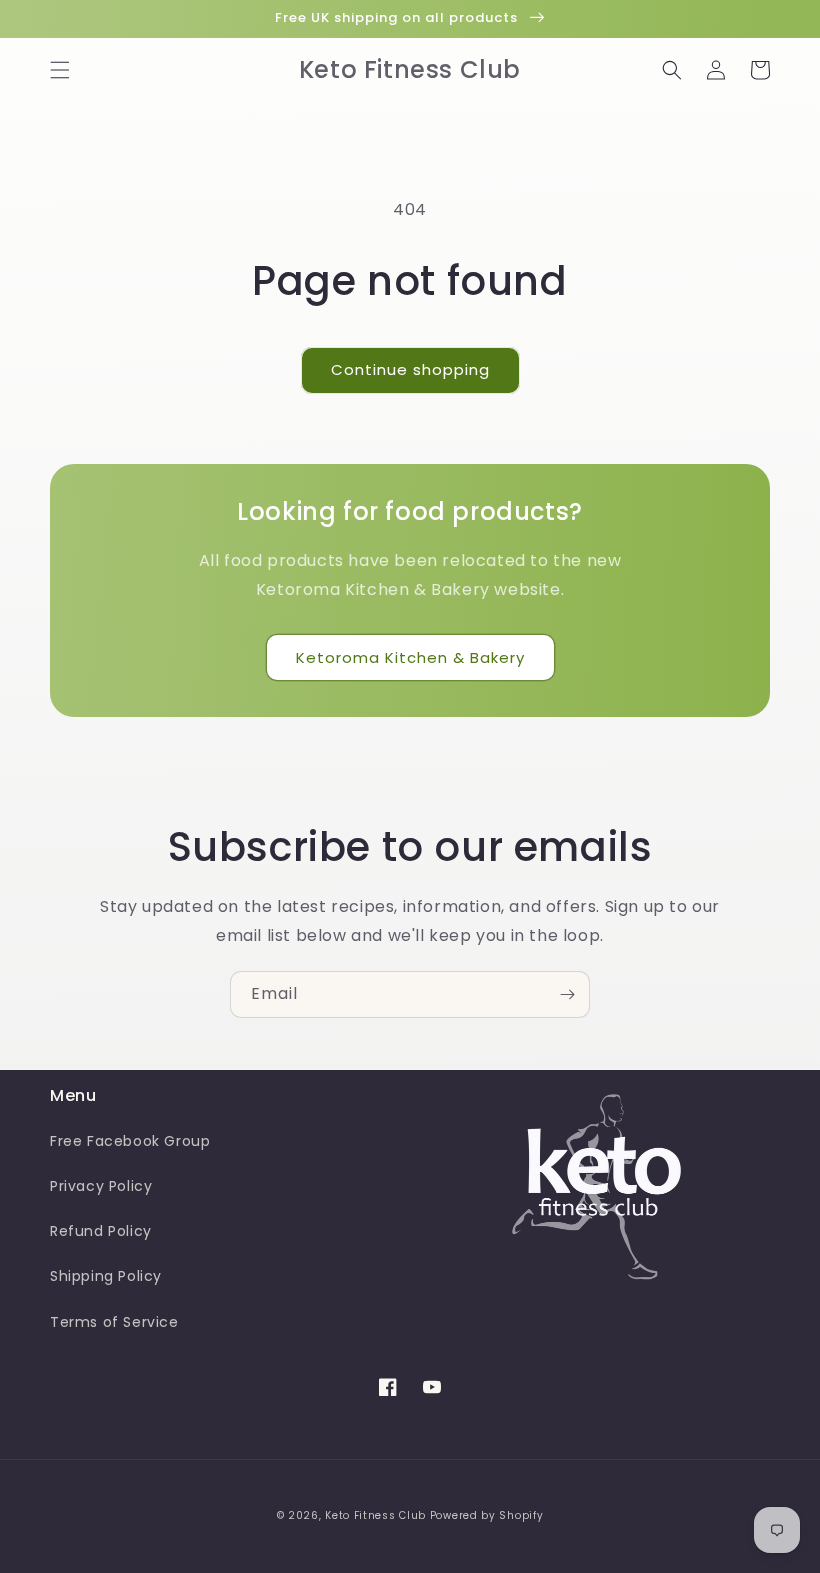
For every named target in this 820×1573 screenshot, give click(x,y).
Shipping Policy (106, 1276)
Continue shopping (410, 369)
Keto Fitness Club (375, 1515)
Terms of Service (114, 1322)
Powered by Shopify (487, 1515)
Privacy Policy (101, 1186)
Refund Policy (101, 1231)
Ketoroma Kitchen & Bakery (410, 657)
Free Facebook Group (130, 1141)
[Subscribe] (567, 994)
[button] (60, 70)
